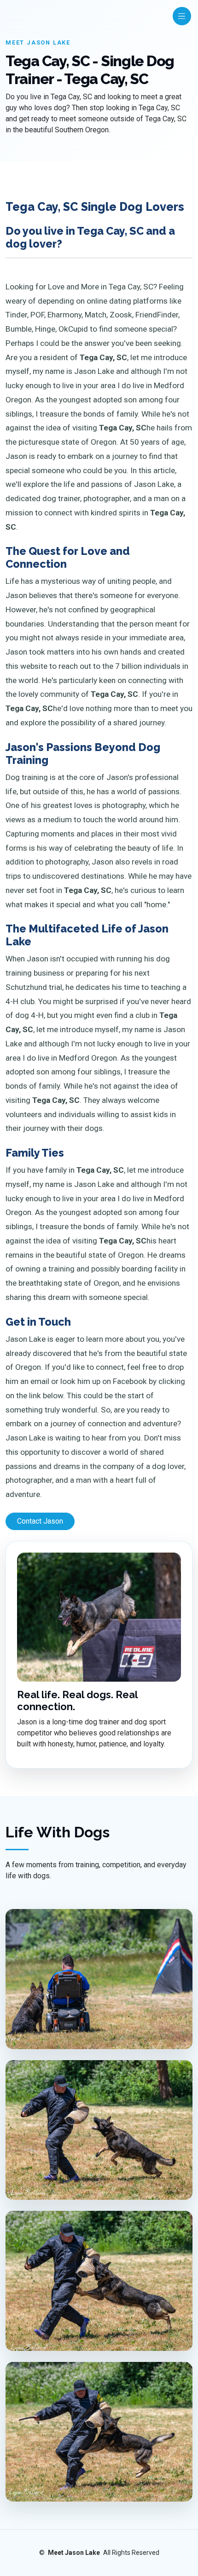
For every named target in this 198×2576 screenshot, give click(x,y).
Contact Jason (40, 1521)
